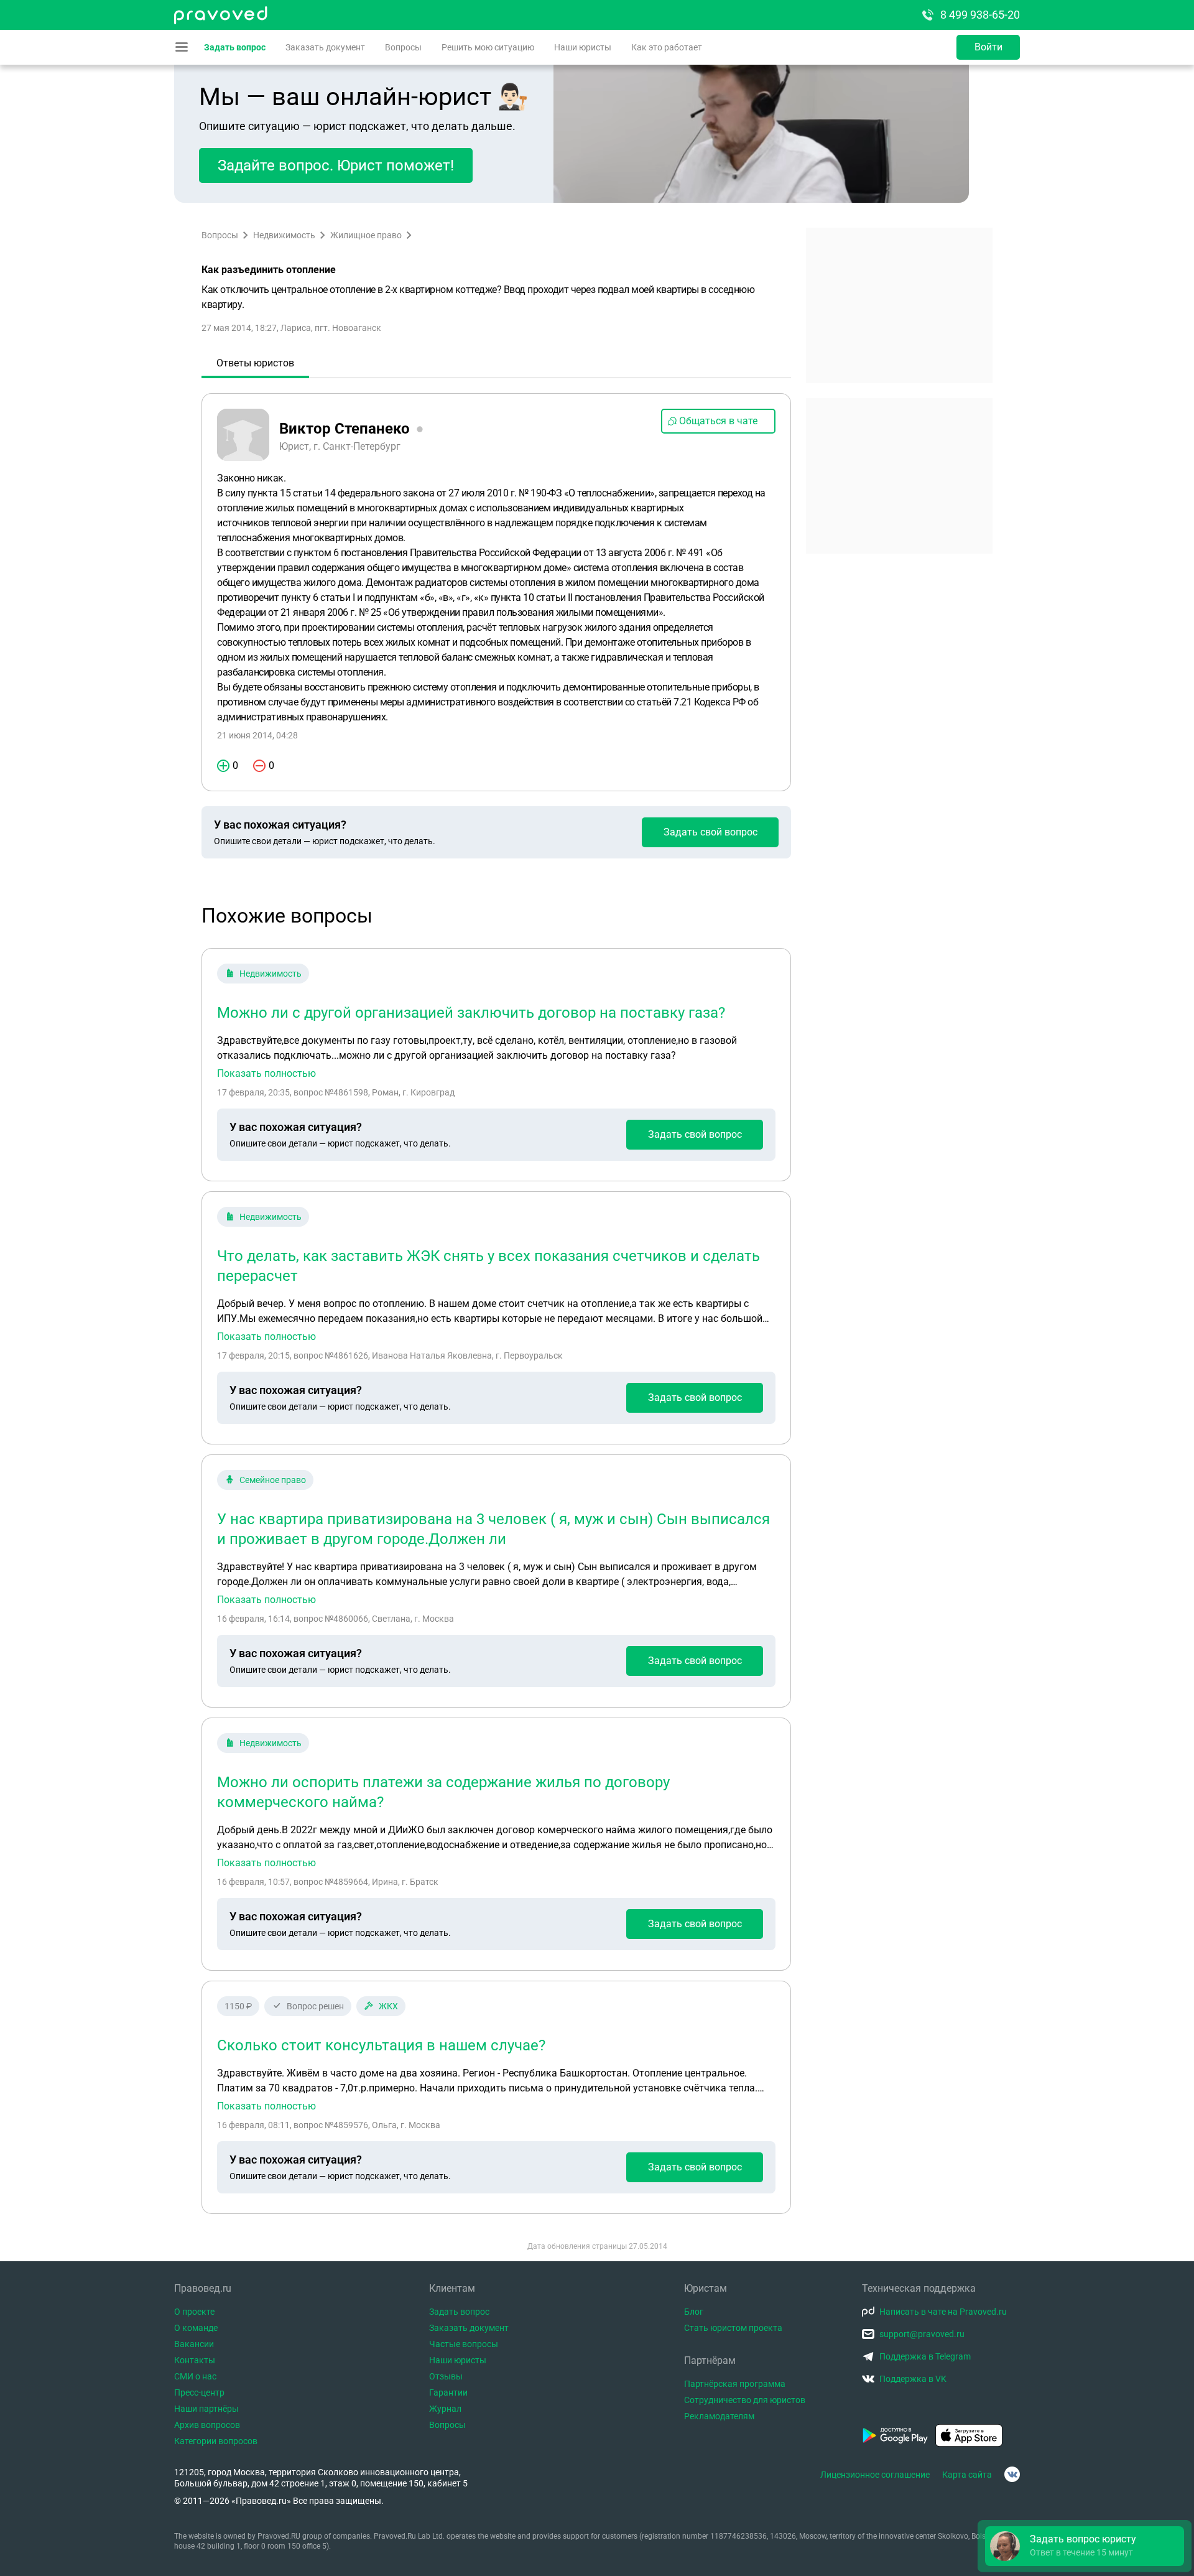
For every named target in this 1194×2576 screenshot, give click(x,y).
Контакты (195, 2360)
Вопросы (403, 47)
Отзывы (446, 2376)
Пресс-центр (199, 2392)
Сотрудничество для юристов (745, 2400)
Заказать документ (325, 47)
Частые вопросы (464, 2344)
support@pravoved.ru (922, 2334)
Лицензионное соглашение (875, 2475)
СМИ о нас (195, 2376)
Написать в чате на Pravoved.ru (943, 2312)
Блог (694, 2312)
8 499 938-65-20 (980, 15)
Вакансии (194, 2344)
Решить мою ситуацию (488, 47)
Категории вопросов (216, 2441)
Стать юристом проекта (733, 2328)
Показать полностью (266, 1074)
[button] (1085, 2546)
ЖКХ (388, 2006)
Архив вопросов (207, 2425)
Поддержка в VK (913, 2379)
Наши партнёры (206, 2409)
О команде (196, 2328)
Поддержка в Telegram (925, 2356)
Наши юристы (583, 47)
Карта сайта (967, 2475)
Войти (988, 47)
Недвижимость (284, 235)
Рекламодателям (719, 2416)
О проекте (194, 2312)
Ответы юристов (255, 363)
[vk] (1012, 2474)
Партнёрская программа (735, 2384)
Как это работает (667, 47)
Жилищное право (366, 235)
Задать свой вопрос (710, 832)
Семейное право (273, 1480)
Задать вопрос (235, 47)
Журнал (445, 2409)
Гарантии (448, 2392)
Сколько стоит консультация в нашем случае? (381, 2045)
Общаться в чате (718, 421)
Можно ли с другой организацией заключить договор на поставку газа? (471, 1013)
